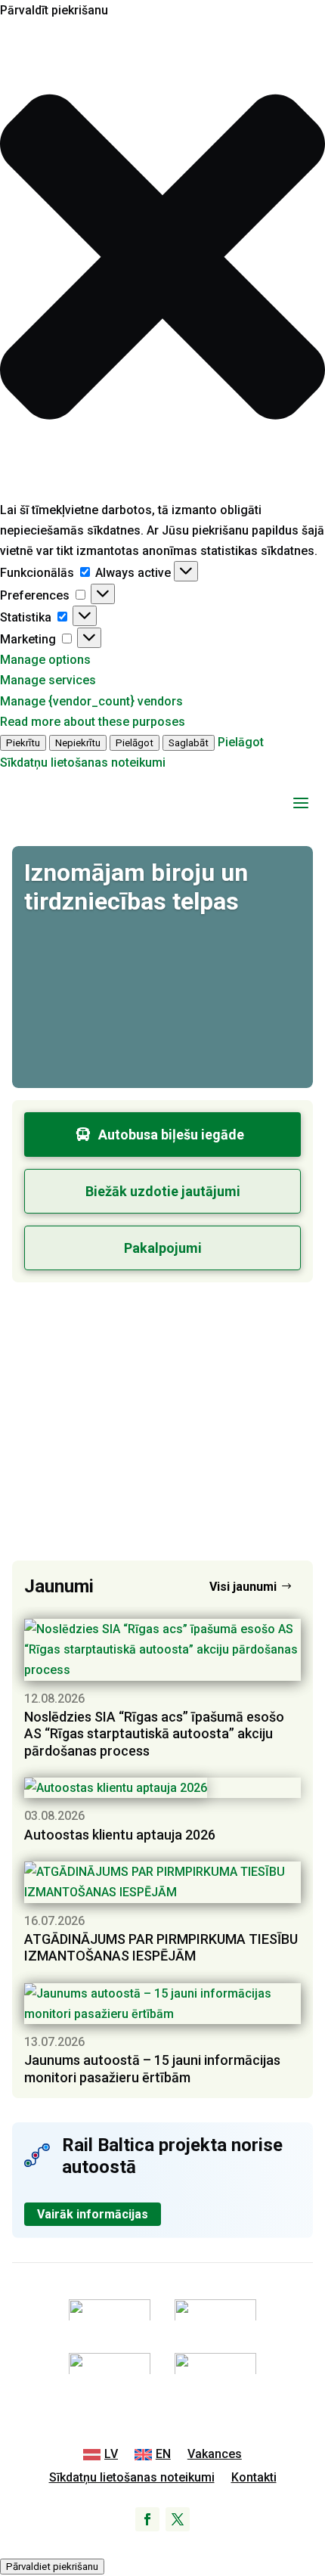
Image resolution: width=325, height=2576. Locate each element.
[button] (162, 260)
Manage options (45, 660)
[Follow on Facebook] (147, 2519)
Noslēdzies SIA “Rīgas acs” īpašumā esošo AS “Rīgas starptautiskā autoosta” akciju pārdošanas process (154, 1734)
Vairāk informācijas (93, 2214)
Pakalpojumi (163, 1248)
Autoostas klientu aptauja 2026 (120, 1835)
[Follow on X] (178, 2519)
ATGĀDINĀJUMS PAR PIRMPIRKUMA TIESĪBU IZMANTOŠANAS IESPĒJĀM (161, 1948)
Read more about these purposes (93, 722)
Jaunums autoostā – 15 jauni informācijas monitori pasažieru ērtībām (152, 2069)
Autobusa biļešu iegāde (171, 1135)
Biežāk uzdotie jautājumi (163, 1191)
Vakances (215, 2455)
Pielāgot (135, 743)
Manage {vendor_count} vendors (91, 701)
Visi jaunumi (243, 1587)
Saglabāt (189, 743)
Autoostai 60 (94, 1322)
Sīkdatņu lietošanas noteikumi (83, 763)
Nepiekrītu (78, 743)
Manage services (48, 680)
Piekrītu (23, 743)
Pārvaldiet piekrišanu (52, 2567)
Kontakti (254, 2478)
